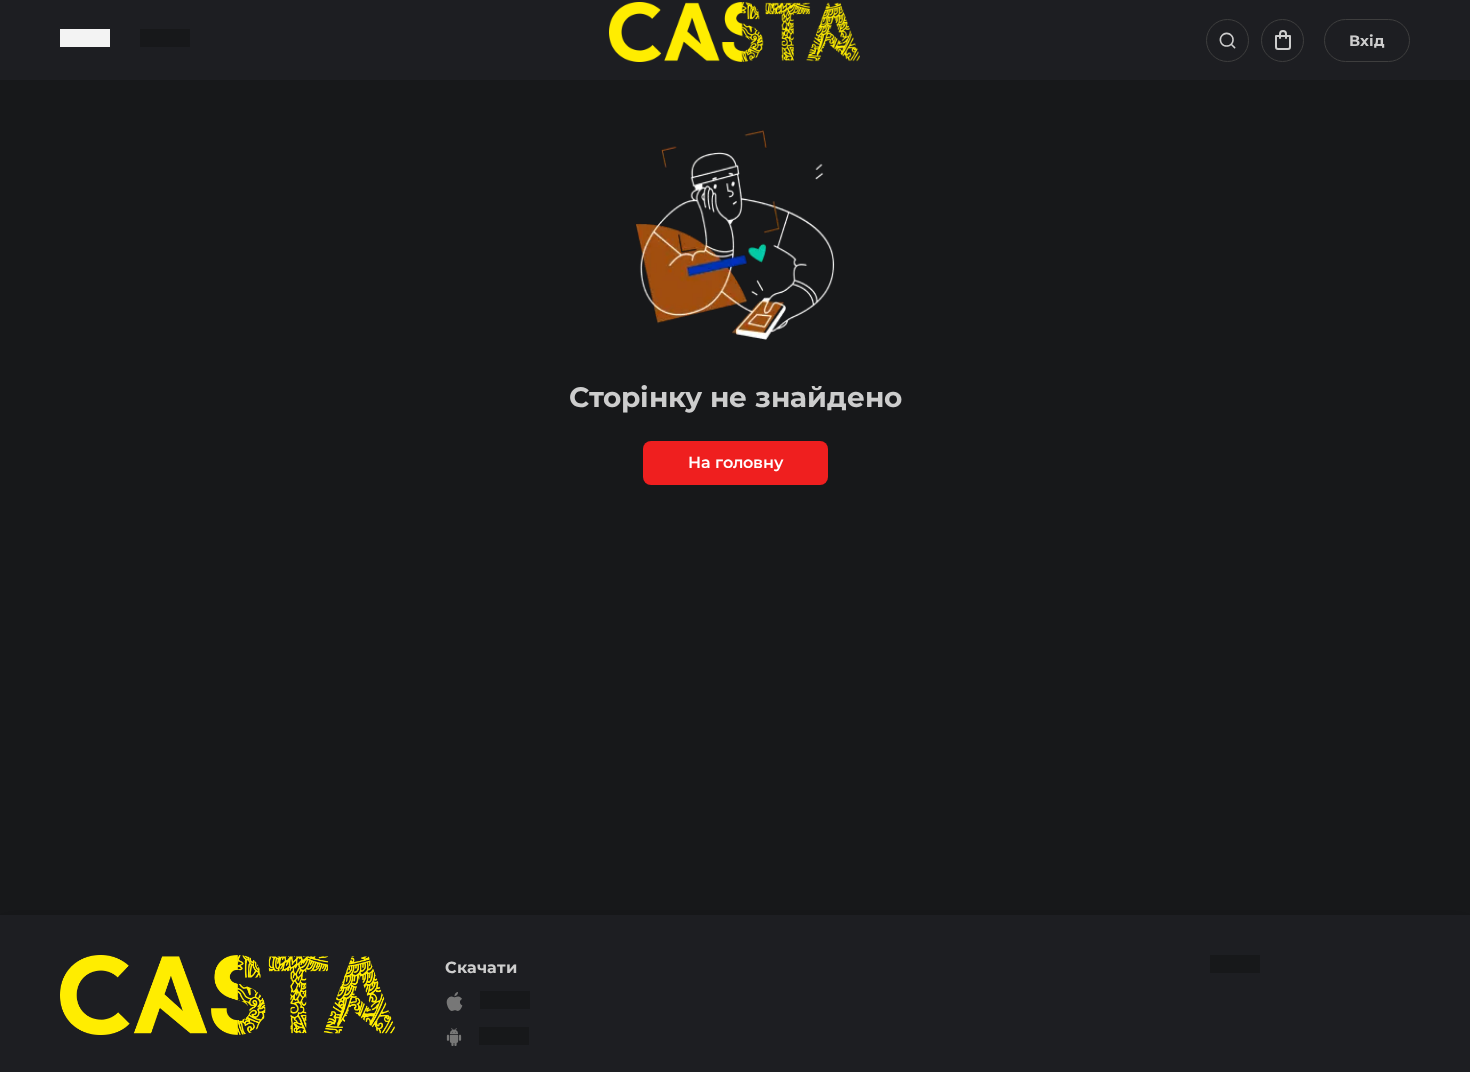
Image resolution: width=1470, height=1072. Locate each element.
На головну (735, 462)
